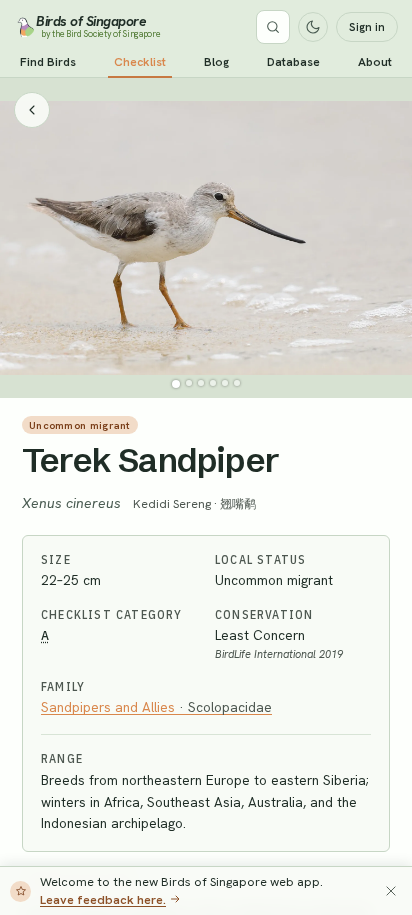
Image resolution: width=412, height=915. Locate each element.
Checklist (140, 62)
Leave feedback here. (103, 899)
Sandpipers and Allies (156, 707)
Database (293, 62)
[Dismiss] (391, 891)
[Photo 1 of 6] (176, 384)
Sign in (367, 27)
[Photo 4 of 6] (213, 383)
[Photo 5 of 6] (225, 383)
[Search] (273, 27)
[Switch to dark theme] (313, 27)
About (375, 62)
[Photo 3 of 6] (201, 383)
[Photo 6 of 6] (237, 383)
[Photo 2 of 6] (189, 383)
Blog (216, 62)
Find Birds (48, 62)
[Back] (32, 110)
